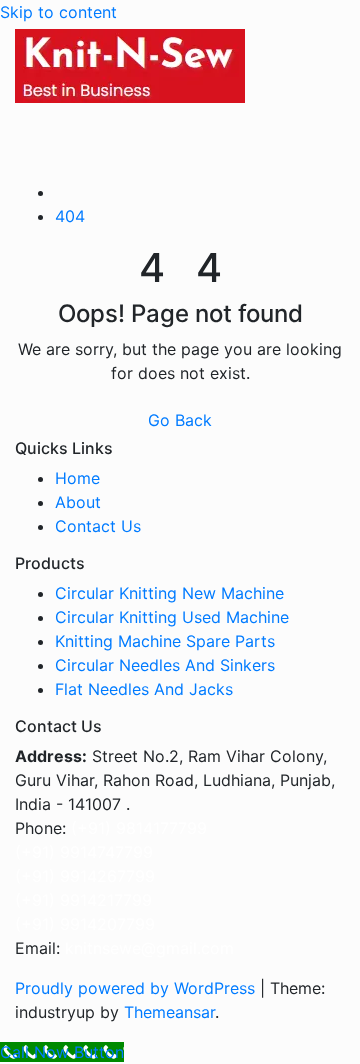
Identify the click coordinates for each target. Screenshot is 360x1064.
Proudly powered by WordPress (137, 988)
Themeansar (169, 1012)
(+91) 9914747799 (84, 852)
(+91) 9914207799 (85, 924)
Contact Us (98, 526)
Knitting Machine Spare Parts (165, 641)
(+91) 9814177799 (139, 828)
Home (77, 478)
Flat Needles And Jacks (144, 689)
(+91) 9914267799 (85, 876)
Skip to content (58, 12)
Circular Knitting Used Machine (172, 617)
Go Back (180, 420)
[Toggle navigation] (43, 128)
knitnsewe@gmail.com (149, 948)
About (78, 502)
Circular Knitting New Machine (169, 593)
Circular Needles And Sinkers (165, 665)
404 (70, 216)
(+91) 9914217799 (83, 900)
